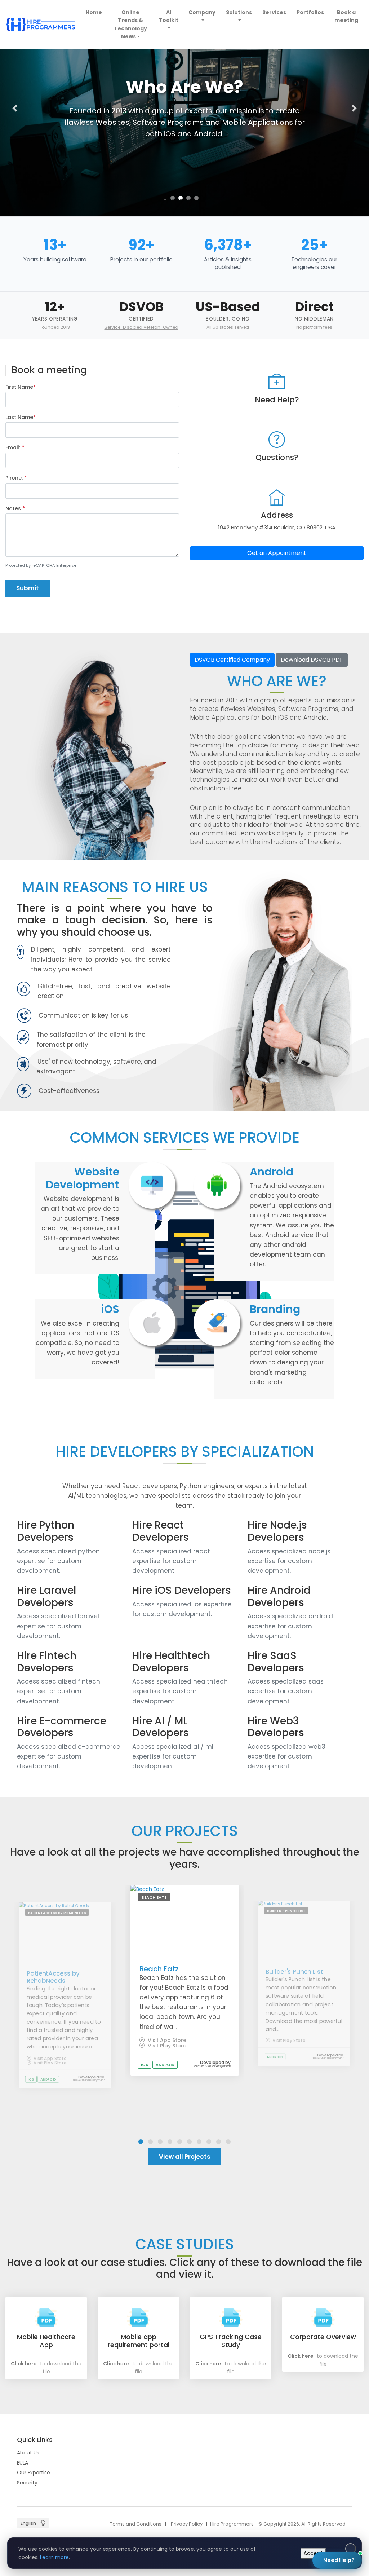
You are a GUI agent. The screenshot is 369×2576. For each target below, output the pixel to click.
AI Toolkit (169, 16)
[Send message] (348, 2520)
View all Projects (185, 2157)
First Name (21, 387)
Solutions (239, 12)
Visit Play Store (49, 2063)
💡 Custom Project (263, 2464)
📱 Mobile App (258, 2447)
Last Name (21, 417)
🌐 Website (301, 2447)
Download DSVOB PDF (312, 660)
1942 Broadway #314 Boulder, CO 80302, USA (277, 527)
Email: (15, 447)
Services (274, 12)
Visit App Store (49, 2058)
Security (27, 2483)
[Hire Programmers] (40, 24)
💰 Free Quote (316, 2464)
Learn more (54, 2557)
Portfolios (310, 12)
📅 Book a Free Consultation (294, 2489)
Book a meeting (346, 16)
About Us (28, 2453)
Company (202, 12)
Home (95, 12)
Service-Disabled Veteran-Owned (141, 327)
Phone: (16, 478)
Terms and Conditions (136, 2524)
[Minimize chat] (338, 2383)
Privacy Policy (187, 2524)
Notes (15, 508)
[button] (15, 108)
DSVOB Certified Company (232, 660)
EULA (23, 2463)
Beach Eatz (159, 1969)
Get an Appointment (277, 553)
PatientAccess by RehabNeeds (53, 1977)
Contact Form (330, 2535)
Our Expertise (34, 2473)
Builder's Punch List (294, 1971)
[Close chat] (351, 2383)
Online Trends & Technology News (130, 24)
